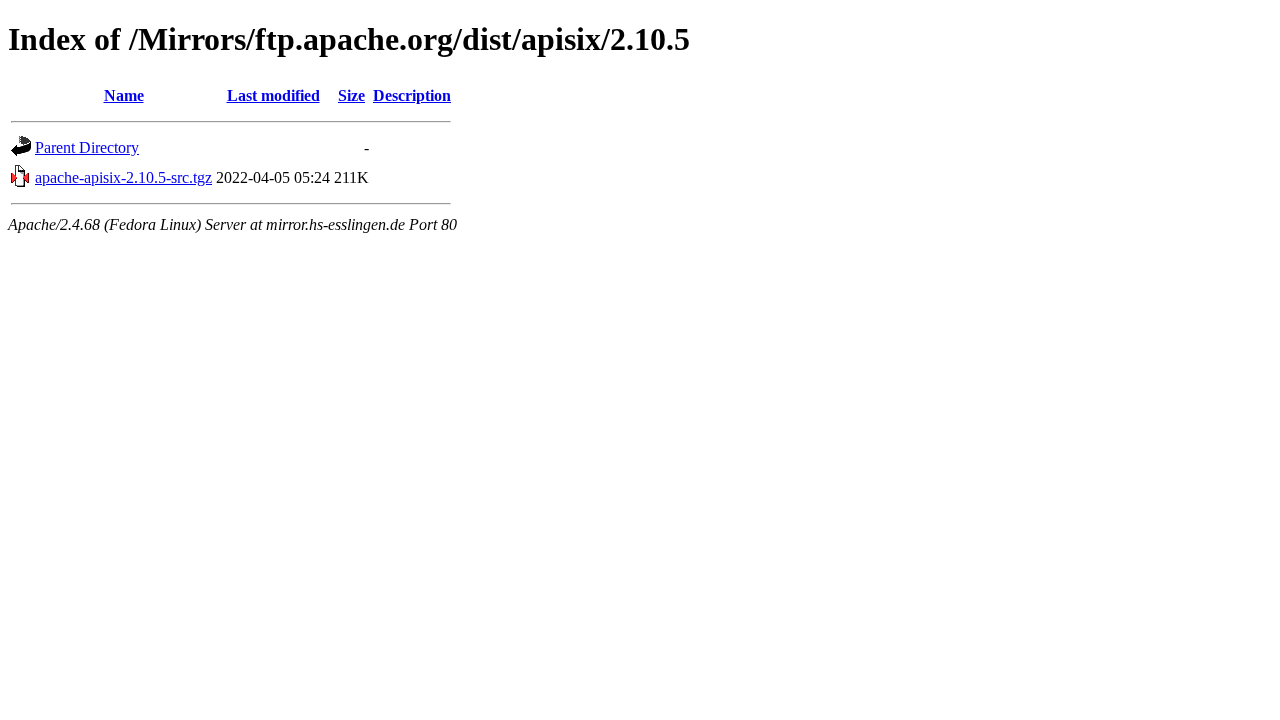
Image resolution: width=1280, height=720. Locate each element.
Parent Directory (87, 147)
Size (351, 95)
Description (412, 95)
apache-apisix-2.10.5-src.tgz (123, 177)
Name (124, 95)
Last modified (273, 95)
